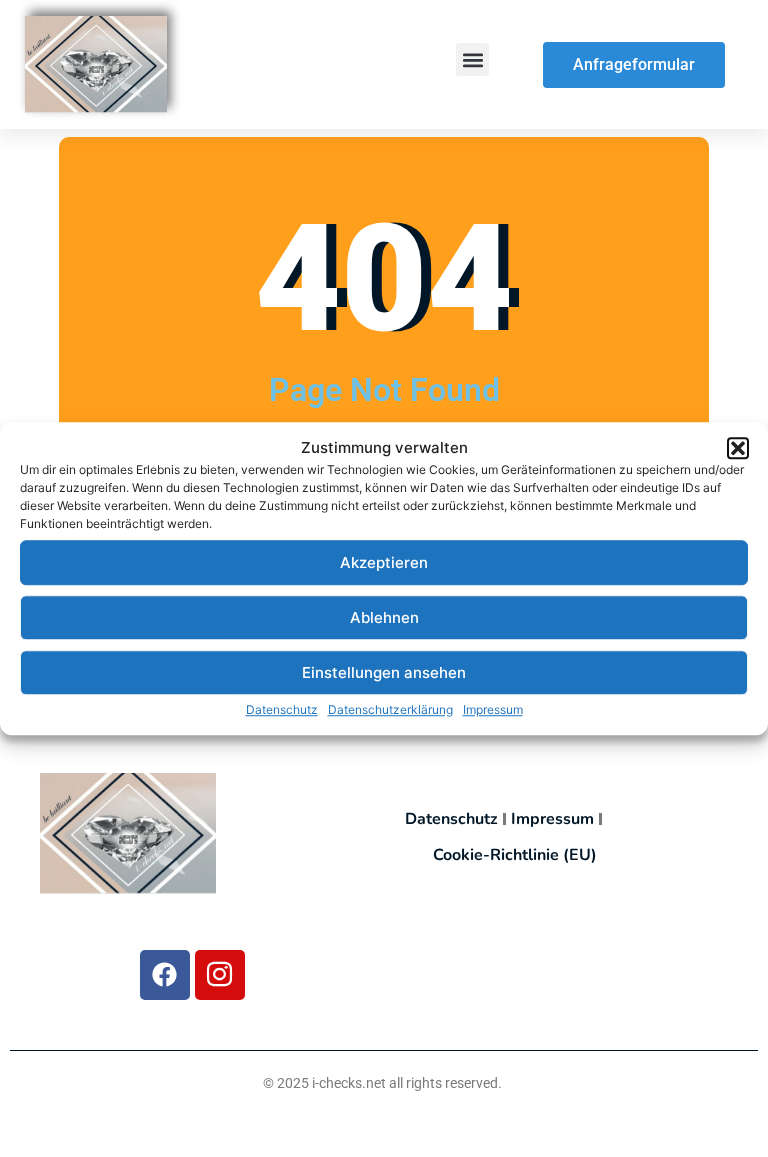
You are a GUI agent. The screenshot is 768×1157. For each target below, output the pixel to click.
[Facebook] (165, 975)
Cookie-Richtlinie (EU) (515, 855)
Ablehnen (384, 617)
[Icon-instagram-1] (220, 975)
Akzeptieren (384, 562)
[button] (738, 448)
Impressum (493, 709)
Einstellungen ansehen (384, 672)
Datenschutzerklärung (390, 709)
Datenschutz (282, 709)
